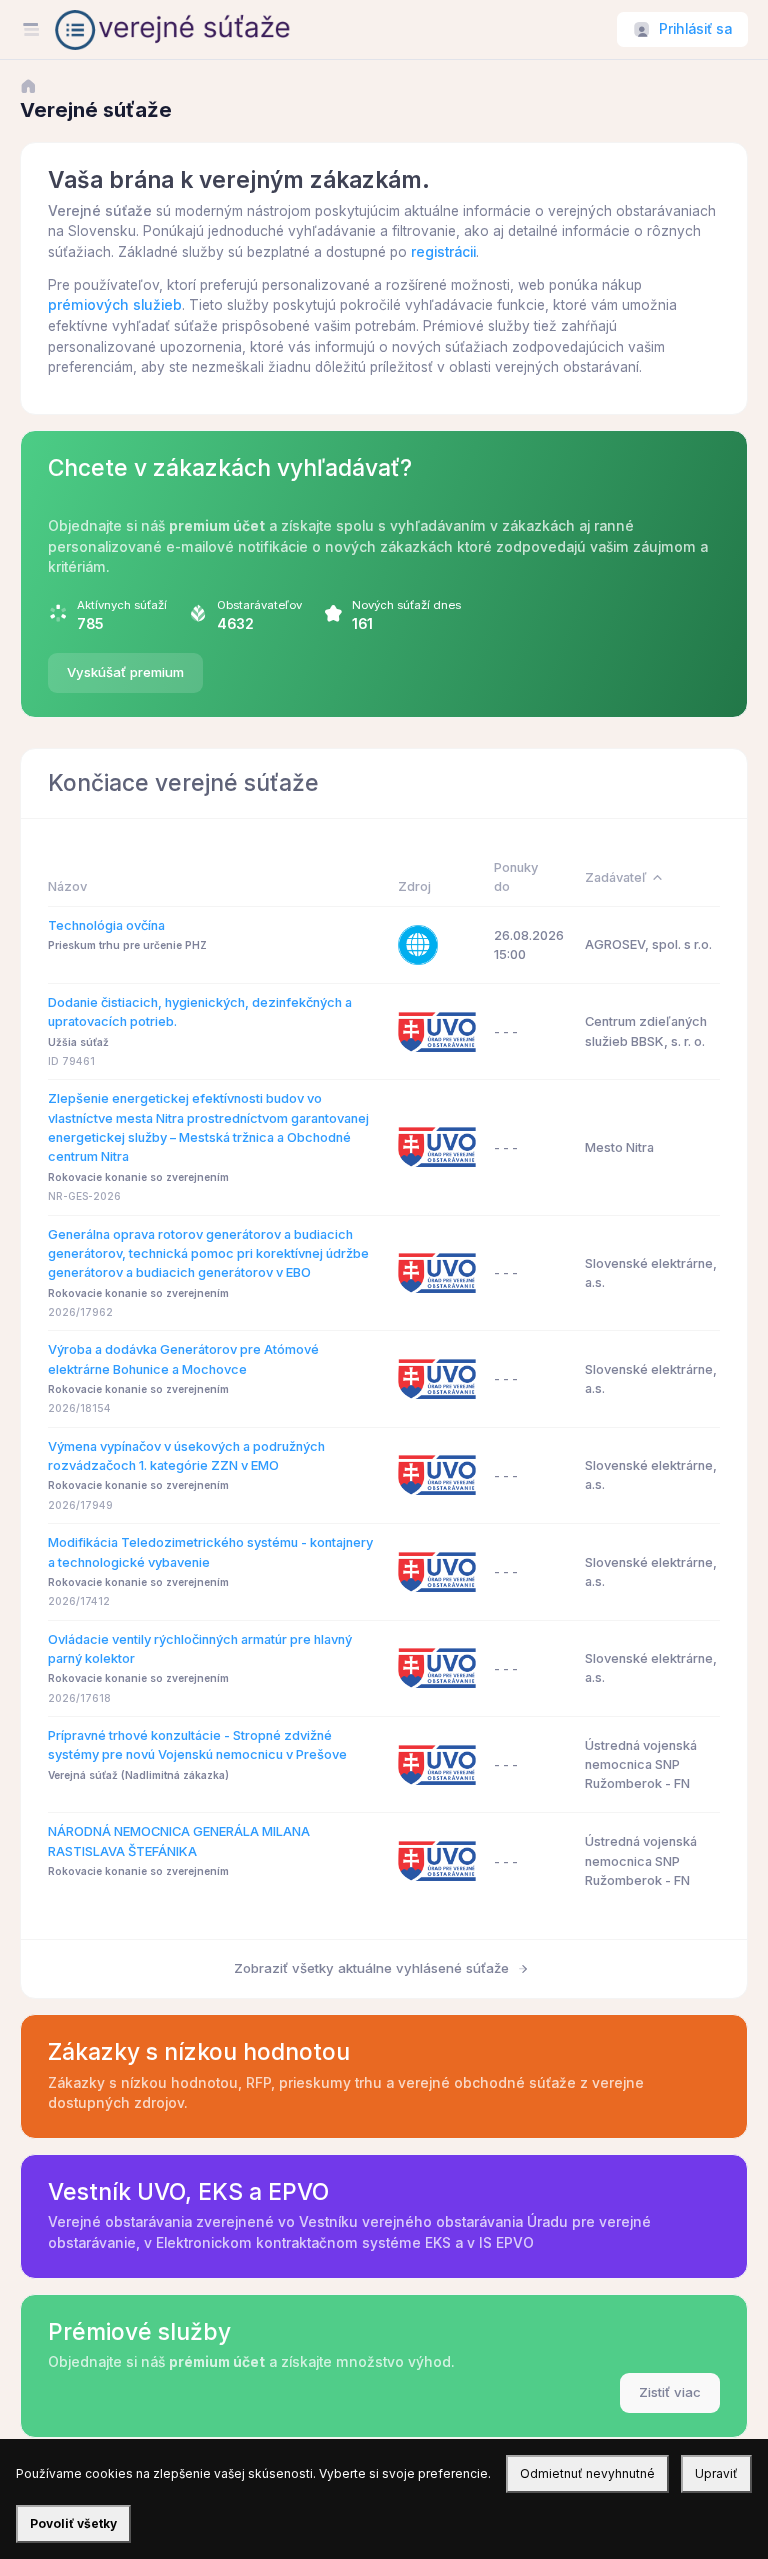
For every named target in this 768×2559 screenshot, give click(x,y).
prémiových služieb (115, 305)
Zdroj (414, 886)
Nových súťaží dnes (406, 605)
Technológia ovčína (106, 925)
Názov (67, 886)
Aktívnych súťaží (122, 605)
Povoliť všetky (73, 2523)
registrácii (443, 252)
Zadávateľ (616, 877)
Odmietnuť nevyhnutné (587, 2473)
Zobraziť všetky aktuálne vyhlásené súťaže (373, 1968)
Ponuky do (516, 877)
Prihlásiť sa (695, 29)
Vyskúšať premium (125, 672)
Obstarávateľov (259, 605)
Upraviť (716, 2473)
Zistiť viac (670, 2392)
